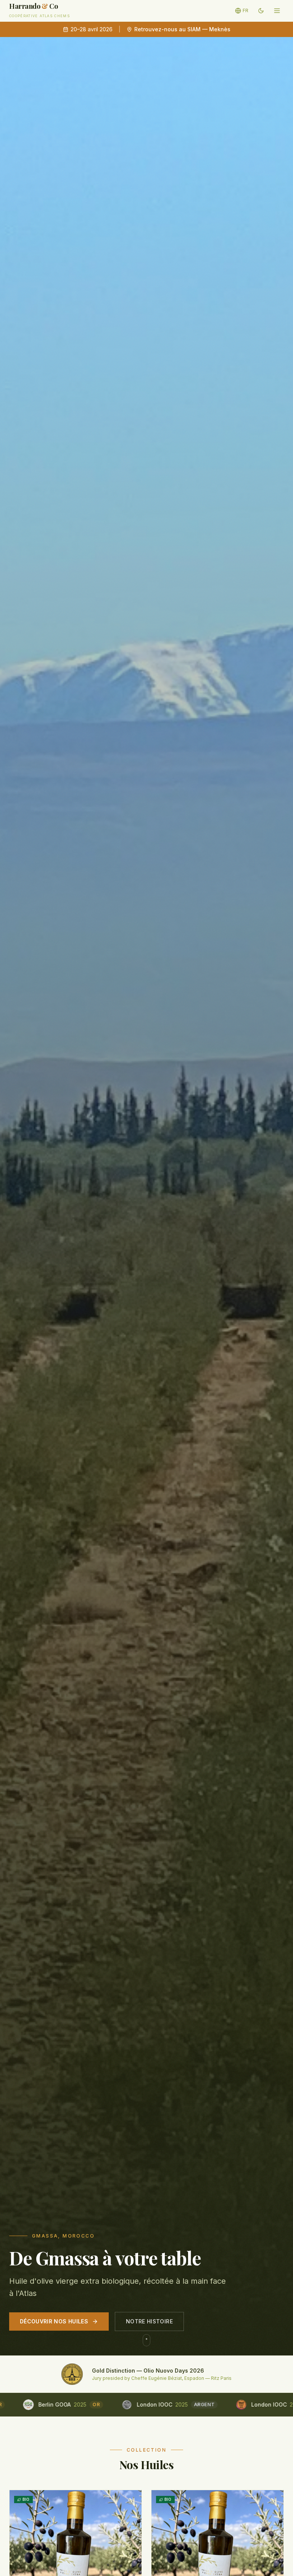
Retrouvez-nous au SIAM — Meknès (182, 29)
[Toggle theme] (261, 11)
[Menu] (277, 11)
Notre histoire (149, 2321)
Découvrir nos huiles (54, 2321)
